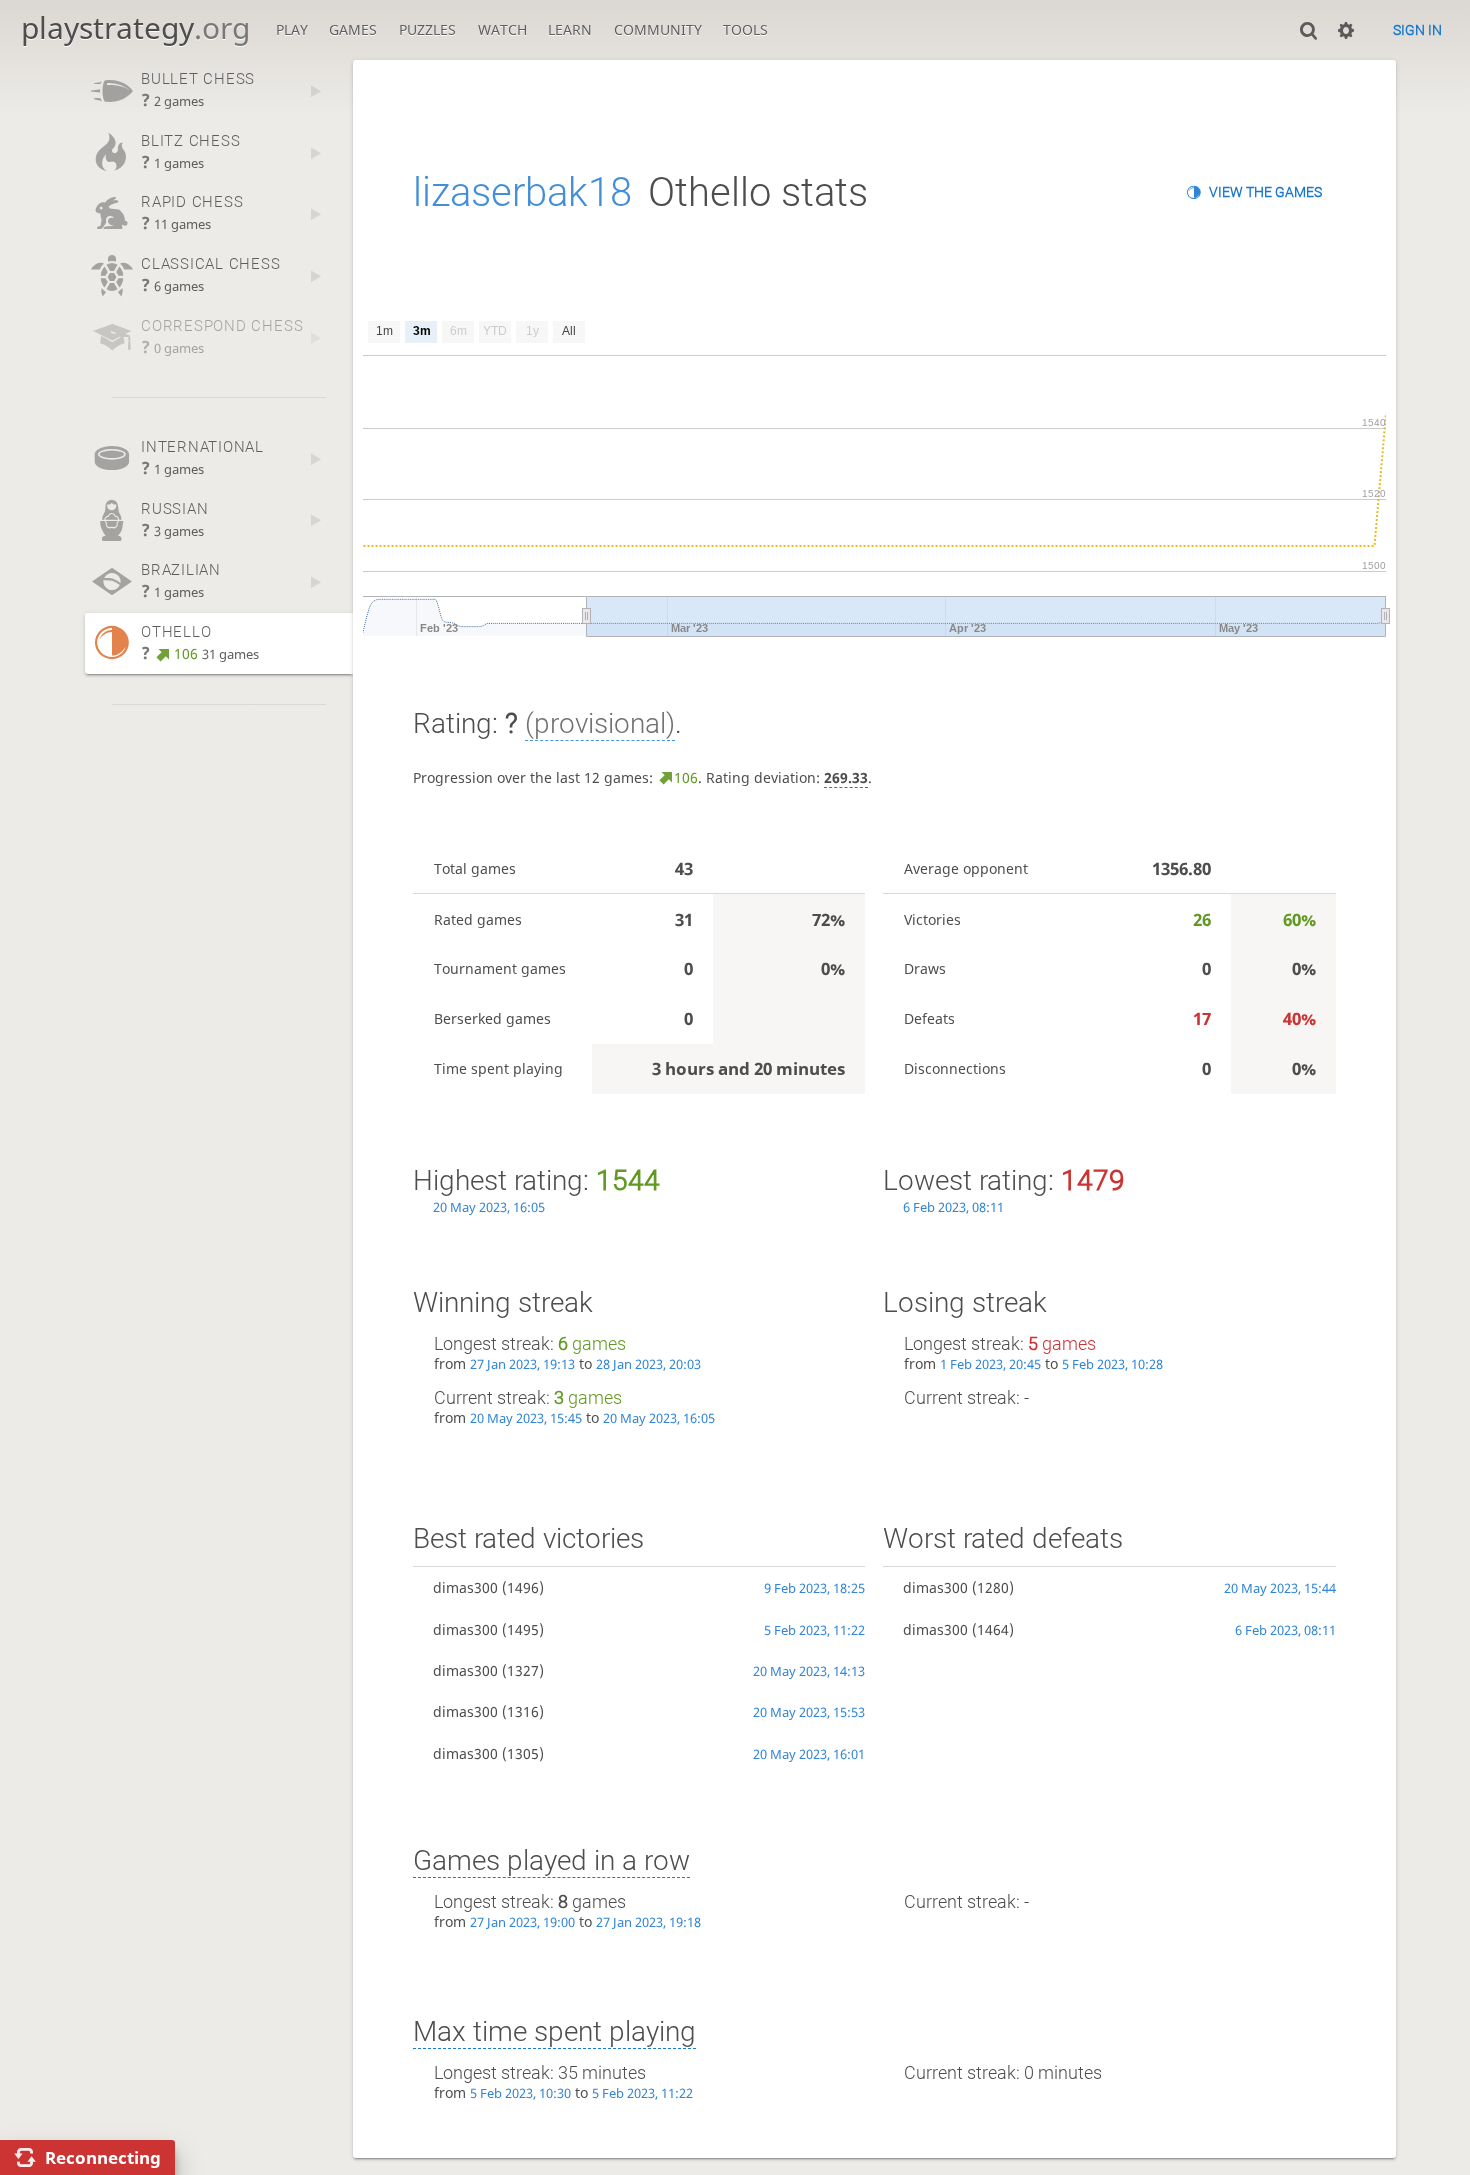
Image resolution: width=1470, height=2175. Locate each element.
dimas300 (465, 1587)
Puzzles (427, 29)
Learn (570, 29)
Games (353, 29)
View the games (1265, 192)
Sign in (1417, 30)
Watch (502, 29)
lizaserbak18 (522, 192)
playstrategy (135, 27)
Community (658, 29)
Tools (745, 29)
